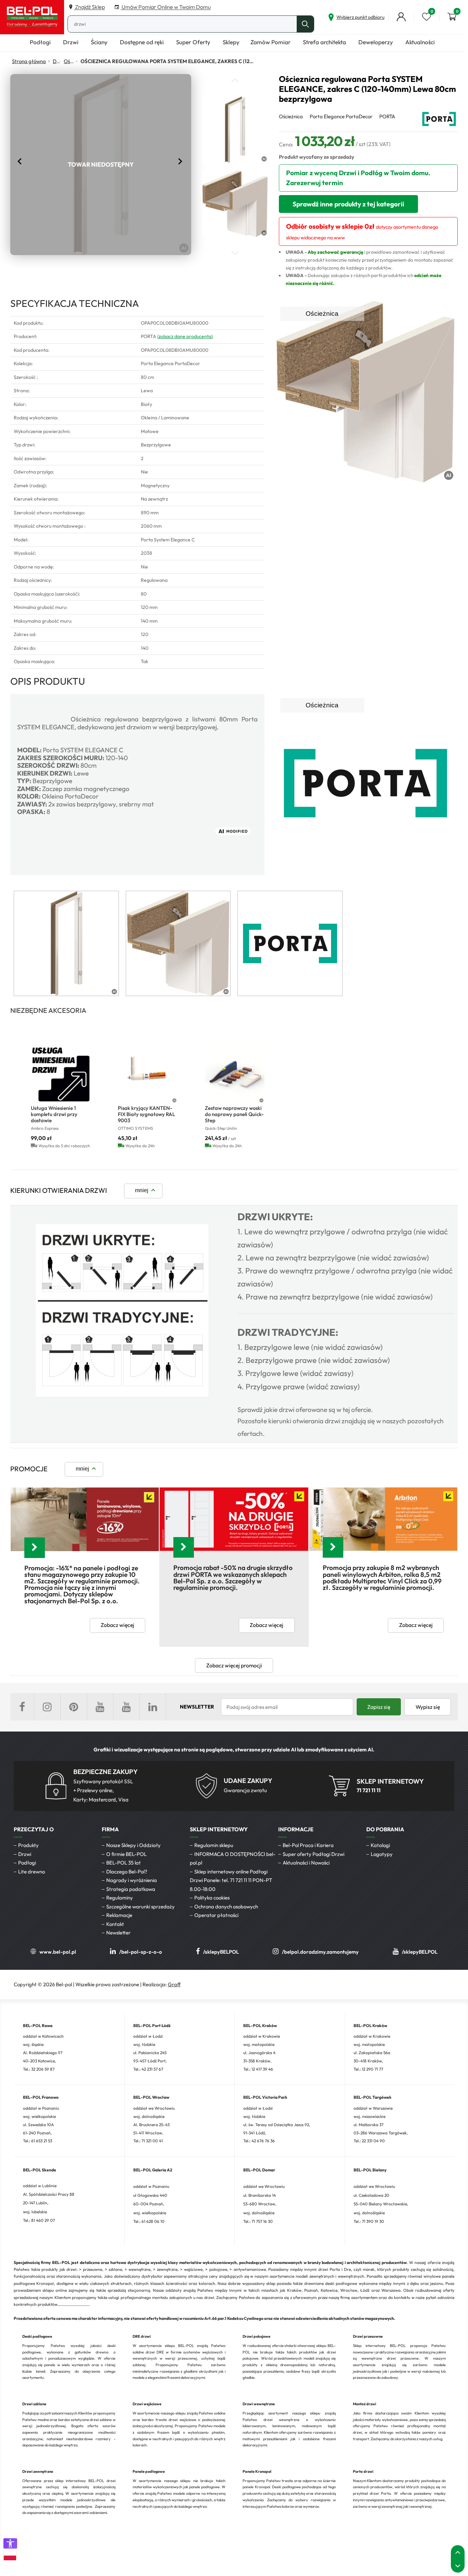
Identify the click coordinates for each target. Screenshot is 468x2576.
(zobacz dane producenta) (185, 336)
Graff (174, 1984)
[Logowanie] (401, 17)
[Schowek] (427, 17)
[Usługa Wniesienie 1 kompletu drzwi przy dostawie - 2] (61, 1074)
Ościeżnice (70, 61)
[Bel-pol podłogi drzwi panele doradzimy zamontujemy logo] (32, 17)
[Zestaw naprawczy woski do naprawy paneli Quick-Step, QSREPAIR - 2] (235, 1074)
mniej (142, 1190)
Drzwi (56, 61)
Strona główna (29, 61)
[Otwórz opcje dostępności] (10, 2543)
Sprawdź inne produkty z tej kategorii (348, 204)
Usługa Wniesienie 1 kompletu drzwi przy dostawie (54, 1114)
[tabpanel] (66, 943)
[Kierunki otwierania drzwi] (122, 1395)
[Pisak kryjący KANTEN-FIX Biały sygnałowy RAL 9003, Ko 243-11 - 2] (148, 1074)
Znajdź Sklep (89, 7)
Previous (21, 161)
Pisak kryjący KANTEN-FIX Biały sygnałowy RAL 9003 (146, 1114)
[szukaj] (305, 24)
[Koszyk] (452, 17)
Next (181, 161)
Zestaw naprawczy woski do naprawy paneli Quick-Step (234, 1114)
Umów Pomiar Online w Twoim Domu (166, 7)
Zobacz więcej (118, 1625)
